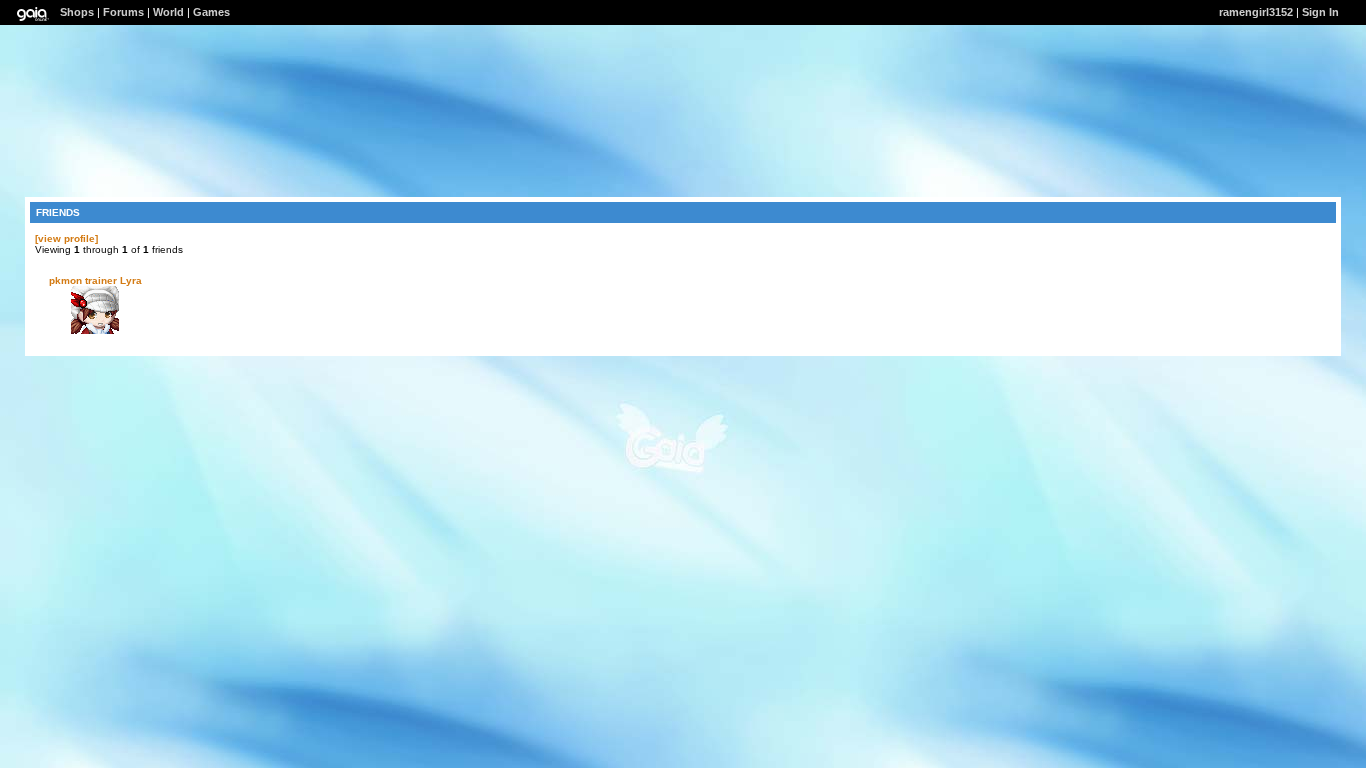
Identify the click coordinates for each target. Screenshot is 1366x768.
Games (211, 12)
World (168, 12)
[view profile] (66, 238)
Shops (77, 12)
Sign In (1320, 12)
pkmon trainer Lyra (95, 280)
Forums (123, 12)
